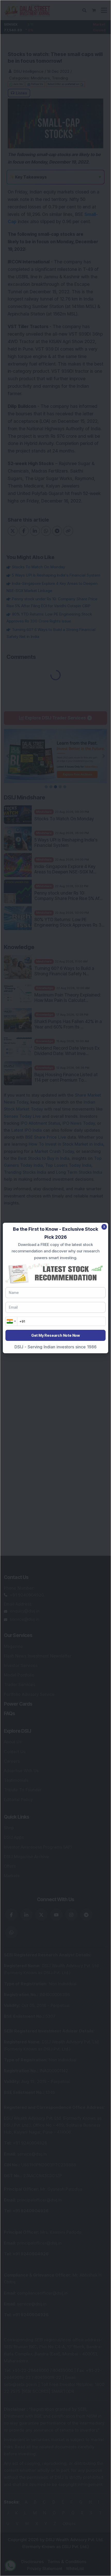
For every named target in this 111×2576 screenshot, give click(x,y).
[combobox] (11, 1321)
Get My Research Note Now (55, 1335)
